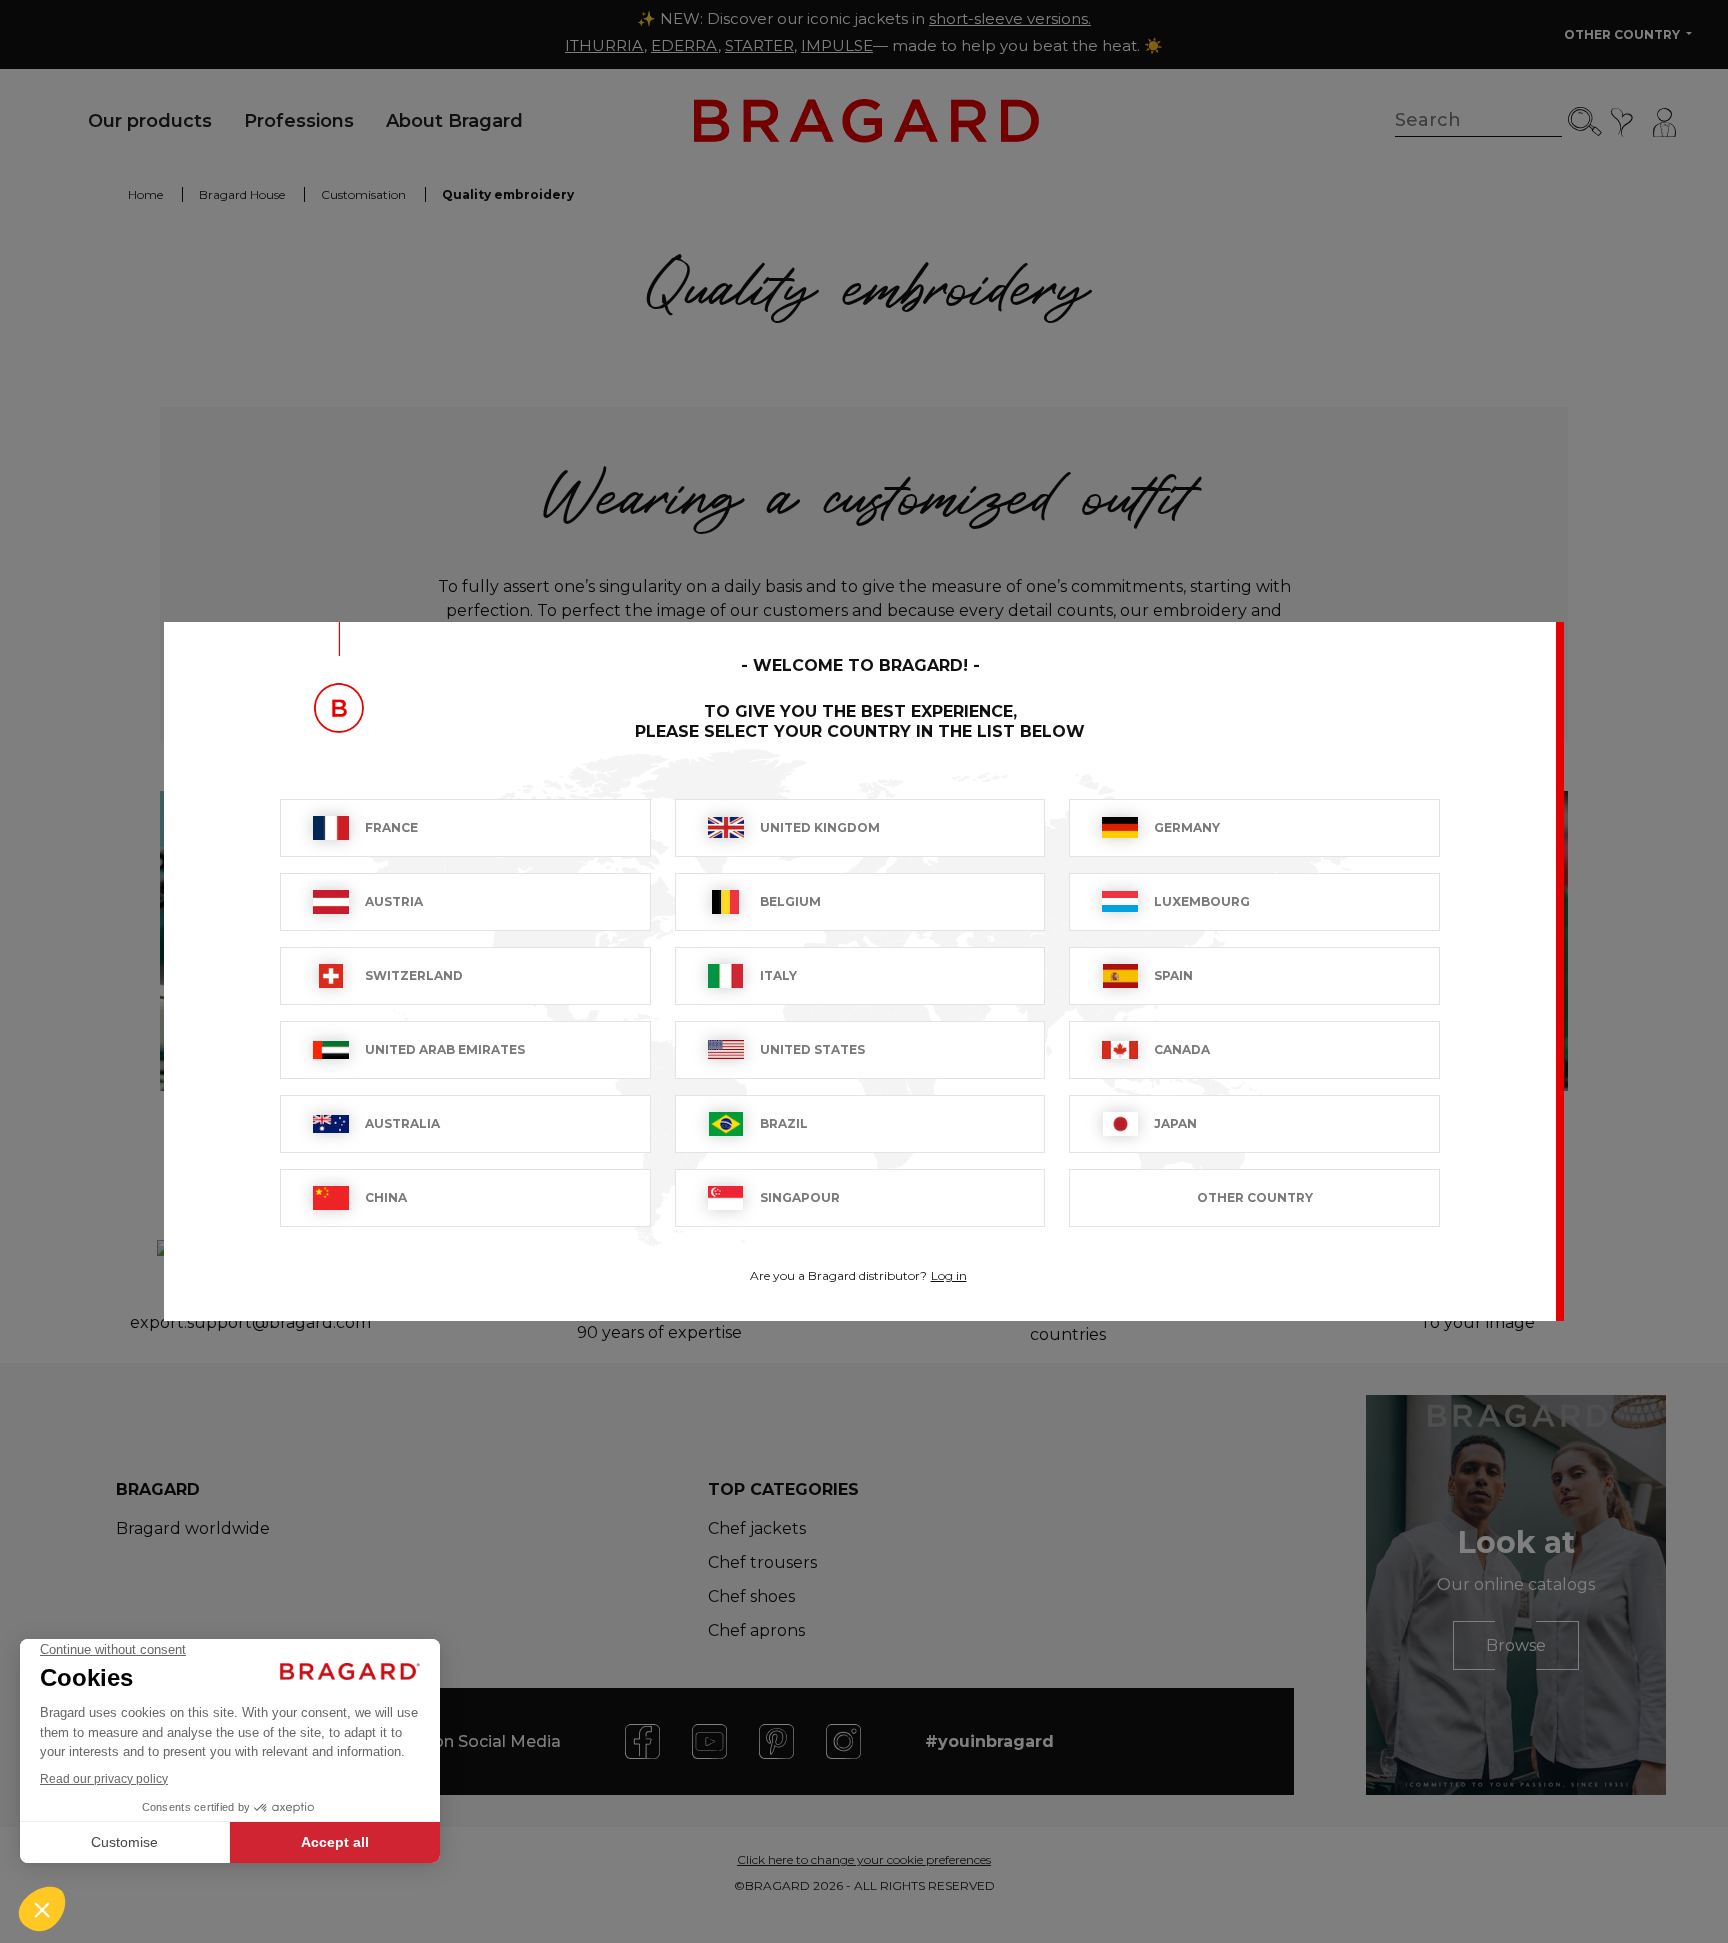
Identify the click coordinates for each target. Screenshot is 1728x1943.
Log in (949, 1275)
